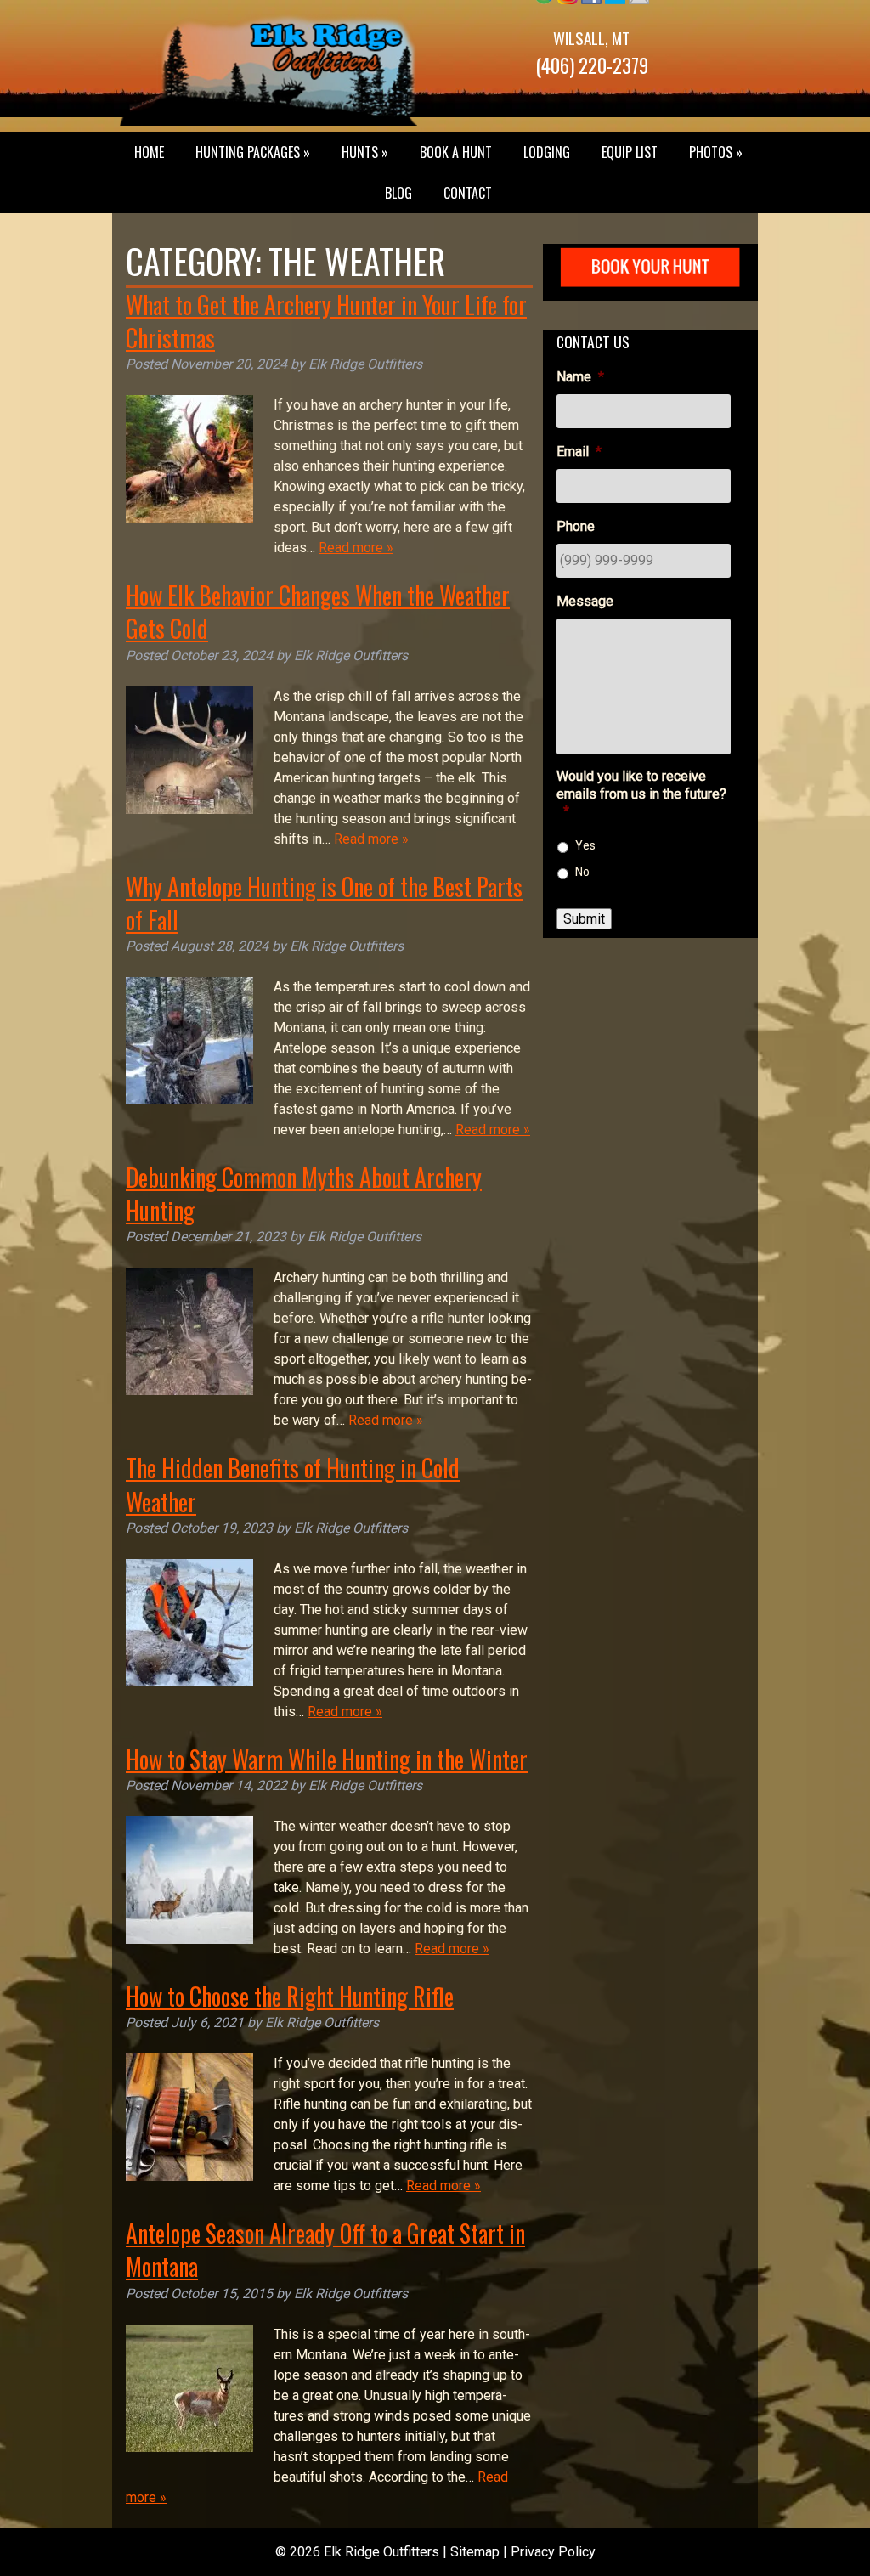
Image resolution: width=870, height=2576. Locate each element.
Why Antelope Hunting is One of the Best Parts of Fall (324, 903)
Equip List (630, 152)
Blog (398, 193)
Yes (585, 845)
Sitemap (475, 2552)
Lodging (547, 152)
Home (149, 152)
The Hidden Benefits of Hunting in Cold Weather (293, 1484)
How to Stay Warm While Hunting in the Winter (327, 1759)
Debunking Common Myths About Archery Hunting (304, 1194)
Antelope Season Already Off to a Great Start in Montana (325, 2250)
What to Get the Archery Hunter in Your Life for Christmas (326, 321)
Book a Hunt (456, 152)
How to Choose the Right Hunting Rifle (290, 1996)
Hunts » (365, 152)
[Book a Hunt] (650, 290)
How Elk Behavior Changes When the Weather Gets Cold (318, 612)
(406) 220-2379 (592, 65)
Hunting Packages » (253, 152)
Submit (584, 919)
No (582, 872)
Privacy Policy (553, 2552)
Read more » (356, 548)
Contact (468, 193)
